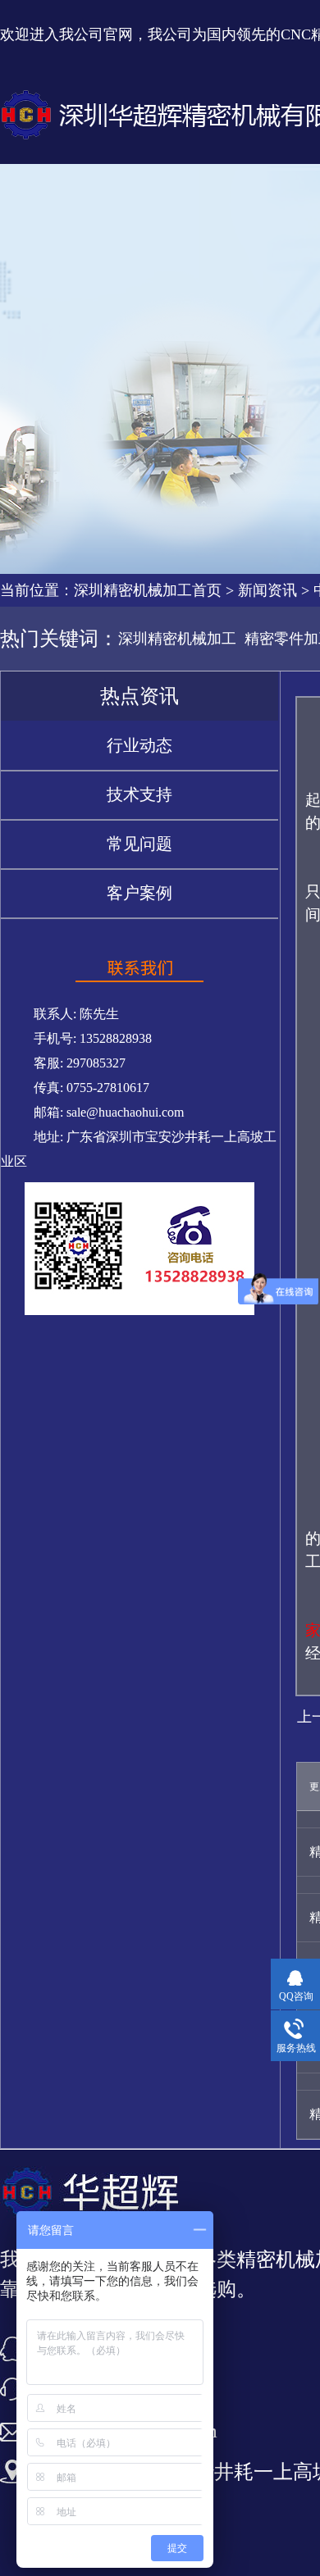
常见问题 (139, 844)
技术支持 (139, 794)
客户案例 (139, 893)
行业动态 (139, 745)
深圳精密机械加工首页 (148, 590)
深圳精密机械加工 (177, 639)
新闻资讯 (267, 590)
